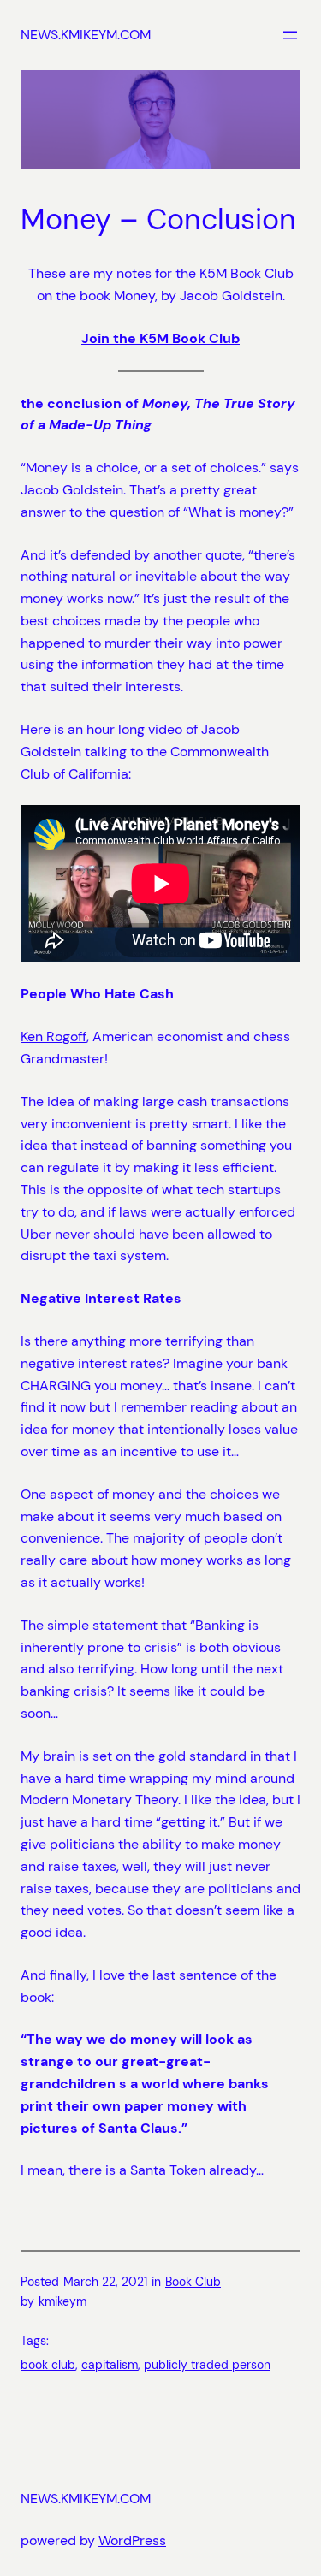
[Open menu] (290, 35)
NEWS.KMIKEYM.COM (86, 35)
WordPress (132, 2540)
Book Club (193, 2282)
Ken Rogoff (53, 1036)
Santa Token (168, 2170)
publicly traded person (207, 2365)
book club (48, 2365)
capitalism (110, 2365)
